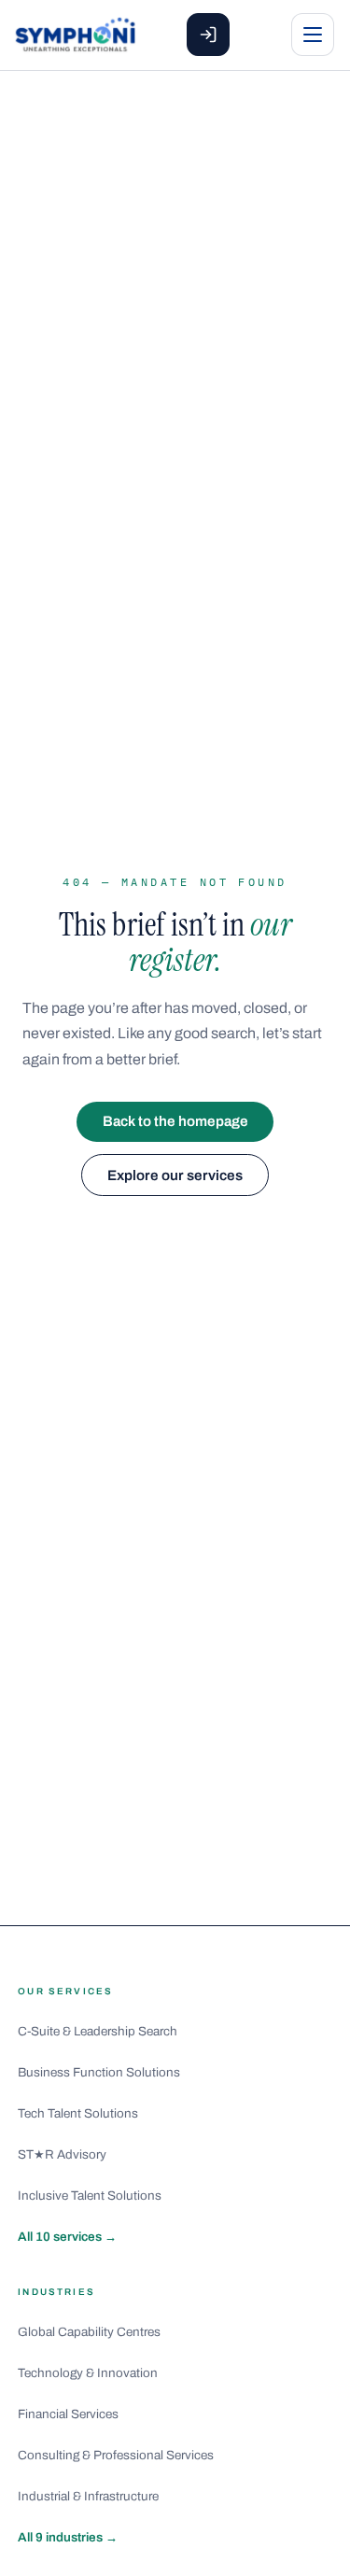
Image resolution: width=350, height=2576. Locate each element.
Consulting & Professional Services (116, 2455)
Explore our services (175, 1175)
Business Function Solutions (99, 2072)
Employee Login (208, 35)
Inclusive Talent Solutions (90, 2196)
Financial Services (68, 2414)
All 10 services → (67, 2237)
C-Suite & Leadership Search (98, 2031)
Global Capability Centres (89, 2332)
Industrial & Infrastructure (88, 2496)
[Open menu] (313, 35)
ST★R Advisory (62, 2154)
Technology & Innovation (88, 2373)
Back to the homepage (175, 1121)
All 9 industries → (68, 2537)
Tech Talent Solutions (78, 2113)
